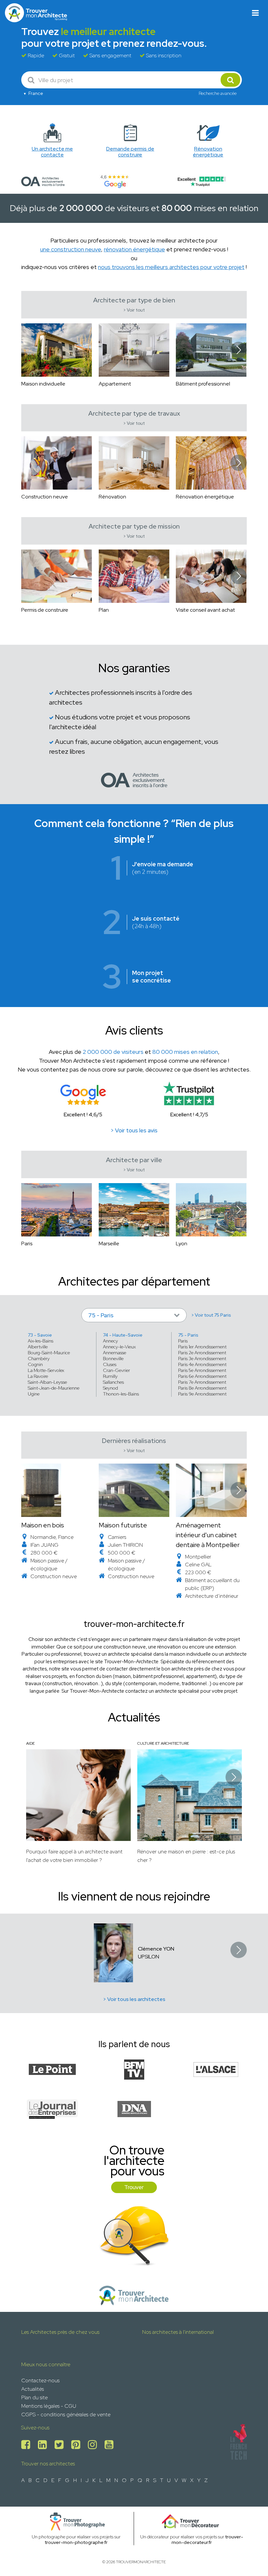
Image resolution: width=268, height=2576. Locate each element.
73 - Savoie (40, 1335)
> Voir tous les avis (134, 1130)
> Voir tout (134, 310)
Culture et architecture (163, 1743)
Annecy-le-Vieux (119, 1347)
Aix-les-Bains (41, 1341)
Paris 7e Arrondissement (202, 1382)
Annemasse (115, 1353)
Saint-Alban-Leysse (47, 1382)
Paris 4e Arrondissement (202, 1364)
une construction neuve (71, 249)
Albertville (38, 1347)
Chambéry (39, 1359)
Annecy (110, 1341)
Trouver (134, 2187)
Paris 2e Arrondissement (202, 1353)
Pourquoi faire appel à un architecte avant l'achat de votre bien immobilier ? (74, 1856)
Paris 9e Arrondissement (202, 1394)
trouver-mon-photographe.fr (76, 2542)
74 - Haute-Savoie (123, 1335)
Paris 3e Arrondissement (202, 1359)
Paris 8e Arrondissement (202, 1388)
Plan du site (34, 2397)
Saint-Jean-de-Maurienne (54, 1388)
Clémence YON (156, 1949)
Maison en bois (43, 1525)
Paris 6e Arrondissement (202, 1376)
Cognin (35, 1364)
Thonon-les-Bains (121, 1394)
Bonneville (113, 1359)
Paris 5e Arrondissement (202, 1370)
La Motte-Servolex (46, 1370)
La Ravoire (38, 1376)
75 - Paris (188, 1335)
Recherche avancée (218, 93)
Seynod (110, 1388)
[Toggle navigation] (255, 13)
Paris (183, 1341)
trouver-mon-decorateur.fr (207, 2540)
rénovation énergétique (134, 249)
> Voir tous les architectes (134, 1999)
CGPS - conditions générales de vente (66, 2414)
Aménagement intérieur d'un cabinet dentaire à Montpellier (208, 1535)
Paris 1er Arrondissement (202, 1347)
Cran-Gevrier (117, 1370)
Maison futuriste (123, 1525)
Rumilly (110, 1376)
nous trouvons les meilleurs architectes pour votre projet (171, 267)
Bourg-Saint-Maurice (49, 1353)
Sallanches (113, 1382)
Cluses (110, 1364)
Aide (30, 1743)
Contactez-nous (40, 2380)
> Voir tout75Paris (211, 1315)
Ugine (34, 1394)
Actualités (33, 2389)
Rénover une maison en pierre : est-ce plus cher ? (186, 1856)
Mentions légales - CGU (49, 2406)
